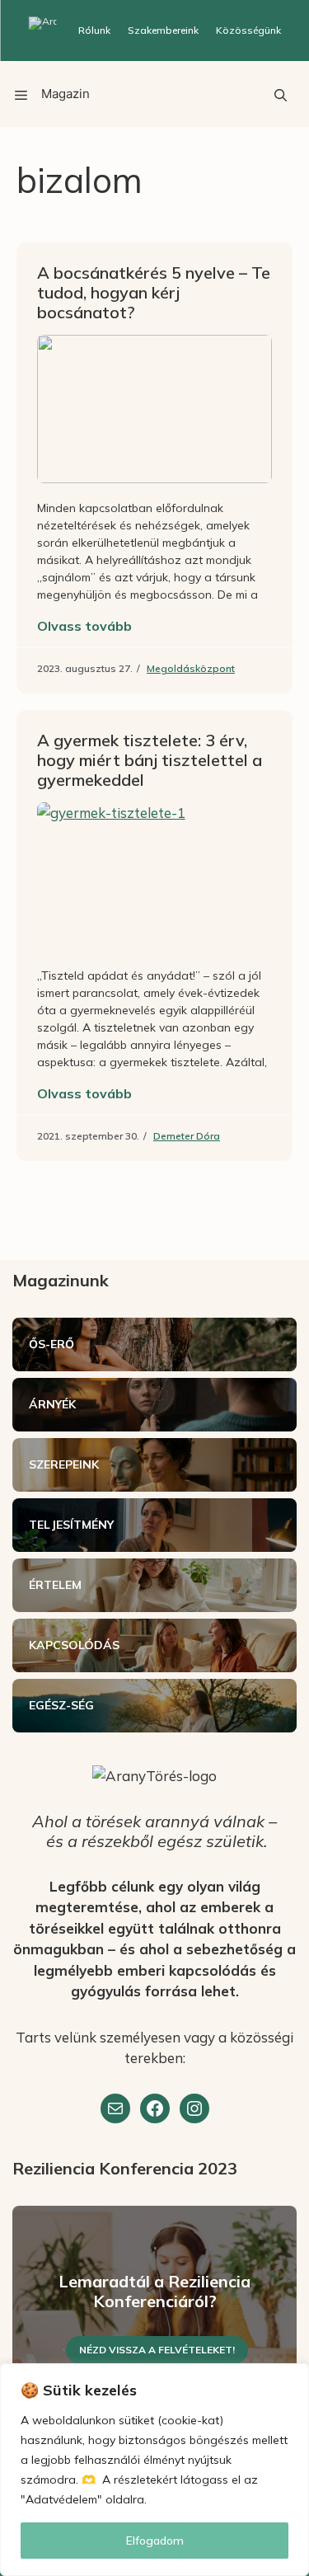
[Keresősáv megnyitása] (280, 94)
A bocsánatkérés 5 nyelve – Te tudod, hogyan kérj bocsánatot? (154, 292)
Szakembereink (163, 30)
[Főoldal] (43, 31)
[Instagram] (194, 2108)
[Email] (115, 2108)
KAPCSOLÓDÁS (74, 1645)
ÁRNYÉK (52, 1404)
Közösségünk (248, 30)
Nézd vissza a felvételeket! (157, 2350)
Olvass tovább (84, 626)
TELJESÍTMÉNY (71, 1525)
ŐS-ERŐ (51, 1344)
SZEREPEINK (64, 1464)
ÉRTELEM (55, 1585)
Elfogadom (155, 2541)
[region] (154, 2470)
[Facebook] (155, 2108)
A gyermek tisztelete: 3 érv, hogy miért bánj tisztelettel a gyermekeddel (150, 760)
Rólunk (94, 30)
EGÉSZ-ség (61, 1705)
